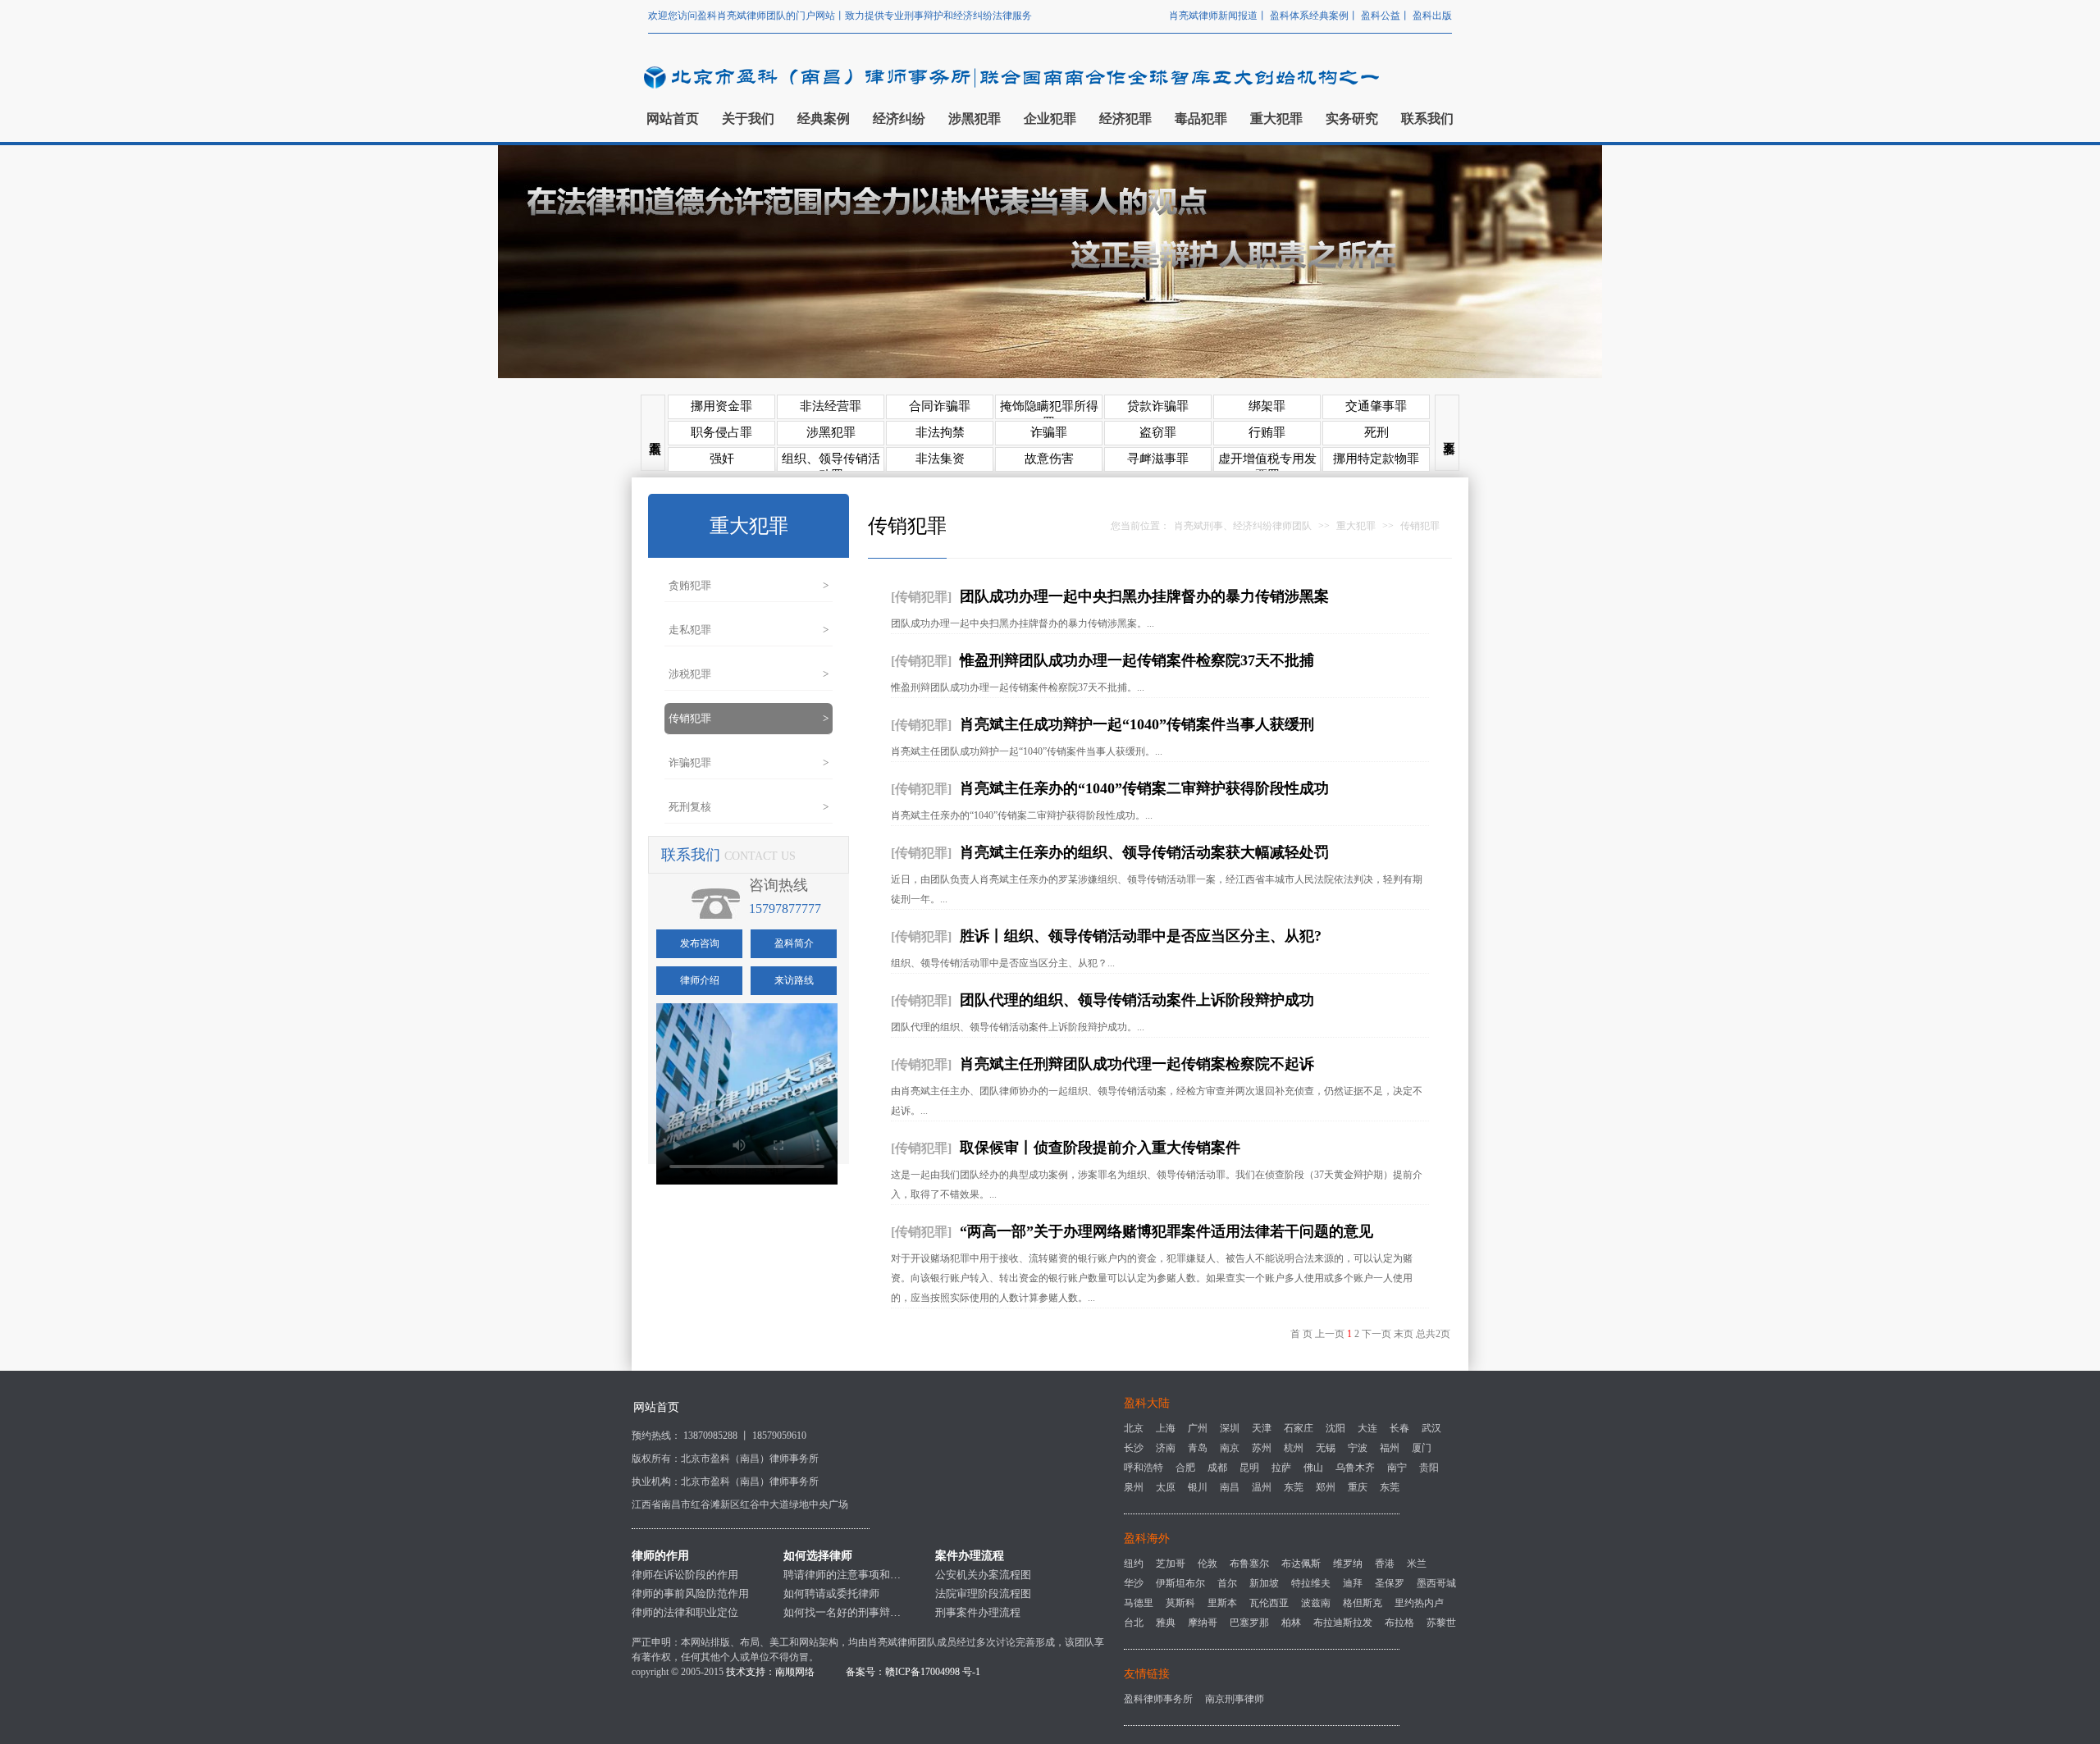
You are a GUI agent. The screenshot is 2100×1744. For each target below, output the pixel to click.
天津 (1262, 1428)
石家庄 (1299, 1428)
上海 (1166, 1428)
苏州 (1262, 1448)
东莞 (1294, 1487)
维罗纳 (1348, 1564)
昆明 (1249, 1468)
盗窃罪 (1158, 432)
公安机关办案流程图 (983, 1575)
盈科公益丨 (1387, 16)
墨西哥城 (1436, 1583)
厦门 (1422, 1448)
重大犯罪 (1356, 526)
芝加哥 (1171, 1564)
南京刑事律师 (1235, 1699)
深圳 (1230, 1428)
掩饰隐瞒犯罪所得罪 (1049, 409)
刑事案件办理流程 (978, 1612)
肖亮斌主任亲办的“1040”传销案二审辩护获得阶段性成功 (1144, 788)
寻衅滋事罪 (1158, 459)
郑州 (1326, 1487)
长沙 (1134, 1448)
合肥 (1185, 1468)
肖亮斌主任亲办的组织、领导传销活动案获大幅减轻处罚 (1144, 852)
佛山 (1313, 1468)
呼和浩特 (1144, 1468)
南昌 (1230, 1487)
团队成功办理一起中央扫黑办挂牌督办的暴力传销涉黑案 (1144, 596)
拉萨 (1281, 1468)
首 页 (1301, 1334)
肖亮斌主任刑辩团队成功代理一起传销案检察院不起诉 (1137, 1064)
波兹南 (1316, 1603)
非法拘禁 (940, 432)
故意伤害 (1049, 459)
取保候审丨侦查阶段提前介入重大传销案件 (1100, 1148)
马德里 (1139, 1603)
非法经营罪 (831, 406)
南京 (1230, 1448)
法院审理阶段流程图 (983, 1593)
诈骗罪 (1049, 432)
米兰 (1417, 1564)
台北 (1134, 1623)
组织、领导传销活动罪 (831, 462)
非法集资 (940, 459)
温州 (1262, 1487)
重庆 (1358, 1487)
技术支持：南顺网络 (770, 1672)
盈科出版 (1432, 16)
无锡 (1326, 1448)
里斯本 (1222, 1603)
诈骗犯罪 (749, 762)
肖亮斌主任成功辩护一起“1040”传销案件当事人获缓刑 (1137, 724)
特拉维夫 (1311, 1583)
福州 (1390, 1448)
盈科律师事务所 (1158, 1699)
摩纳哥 (1203, 1623)
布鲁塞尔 (1249, 1564)
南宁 (1397, 1468)
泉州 (1134, 1487)
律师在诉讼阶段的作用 (685, 1575)
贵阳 (1429, 1468)
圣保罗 (1390, 1583)
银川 (1198, 1487)
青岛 (1198, 1448)
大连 (1367, 1428)
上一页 (1330, 1334)
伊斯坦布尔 (1180, 1583)
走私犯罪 (749, 630)
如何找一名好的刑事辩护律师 (853, 1612)
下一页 (1376, 1334)
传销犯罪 (749, 718)
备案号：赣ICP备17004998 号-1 (913, 1672)
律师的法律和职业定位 (685, 1612)
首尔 (1227, 1583)
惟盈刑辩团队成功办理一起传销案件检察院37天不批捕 (1137, 660)
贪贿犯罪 (749, 585)
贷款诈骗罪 (1158, 406)
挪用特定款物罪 (1376, 459)
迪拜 (1353, 1583)
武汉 (1431, 1428)
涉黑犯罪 (831, 432)
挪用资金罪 (721, 406)
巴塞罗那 (1249, 1623)
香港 (1385, 1564)
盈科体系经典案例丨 (1315, 16)
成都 (1217, 1468)
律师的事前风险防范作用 (690, 1593)
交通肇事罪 (1376, 406)
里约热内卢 (1419, 1603)
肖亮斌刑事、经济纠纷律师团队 (1243, 526)
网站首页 (656, 1407)
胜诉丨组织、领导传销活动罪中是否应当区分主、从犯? (1141, 936)
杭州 (1294, 1448)
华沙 (1134, 1583)
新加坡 (1264, 1583)
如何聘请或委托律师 (831, 1593)
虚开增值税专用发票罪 (1267, 462)
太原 (1166, 1487)
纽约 (1134, 1564)
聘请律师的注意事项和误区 (847, 1575)
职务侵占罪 (721, 432)
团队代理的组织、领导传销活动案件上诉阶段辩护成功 (1137, 1000)
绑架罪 (1267, 406)
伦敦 (1207, 1564)
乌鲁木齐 (1355, 1468)
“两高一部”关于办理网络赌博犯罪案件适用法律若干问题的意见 (1166, 1231)
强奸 (722, 459)
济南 (1166, 1448)
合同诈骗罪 (940, 406)
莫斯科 (1180, 1603)
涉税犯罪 (749, 674)
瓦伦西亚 (1269, 1603)
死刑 (1376, 432)
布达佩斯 (1301, 1564)
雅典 (1166, 1623)
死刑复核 (749, 807)
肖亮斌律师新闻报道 (1213, 16)
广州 (1198, 1428)
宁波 (1358, 1448)
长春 (1399, 1428)
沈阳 (1335, 1428)
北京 (1134, 1428)
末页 (1404, 1334)
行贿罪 (1267, 432)
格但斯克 (1363, 1603)
